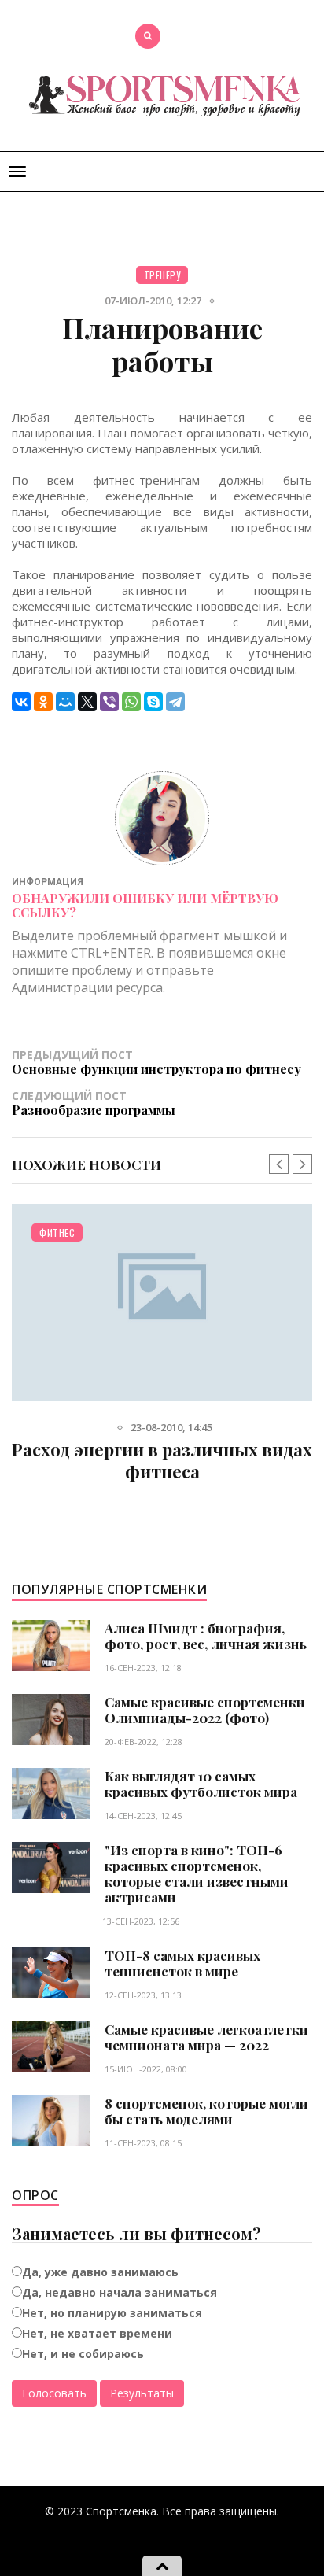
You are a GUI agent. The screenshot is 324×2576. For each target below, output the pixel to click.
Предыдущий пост (156, 1062)
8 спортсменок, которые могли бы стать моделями (206, 2111)
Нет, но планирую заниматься (112, 2313)
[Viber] (109, 702)
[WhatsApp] (131, 702)
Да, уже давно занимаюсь (100, 2272)
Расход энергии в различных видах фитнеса (162, 1460)
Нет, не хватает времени (97, 2333)
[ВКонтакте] (21, 702)
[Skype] (153, 702)
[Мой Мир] (65, 702)
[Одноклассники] (43, 702)
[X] (87, 702)
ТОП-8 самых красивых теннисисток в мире (182, 1963)
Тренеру (162, 275)
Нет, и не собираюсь (83, 2354)
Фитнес (57, 1233)
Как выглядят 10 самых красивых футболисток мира (201, 1784)
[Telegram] (175, 702)
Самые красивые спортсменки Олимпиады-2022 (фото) (205, 1710)
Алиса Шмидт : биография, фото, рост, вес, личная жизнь (206, 1636)
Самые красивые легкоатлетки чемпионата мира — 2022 (206, 2037)
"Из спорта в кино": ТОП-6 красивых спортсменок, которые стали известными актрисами (197, 1873)
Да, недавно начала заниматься (120, 2292)
